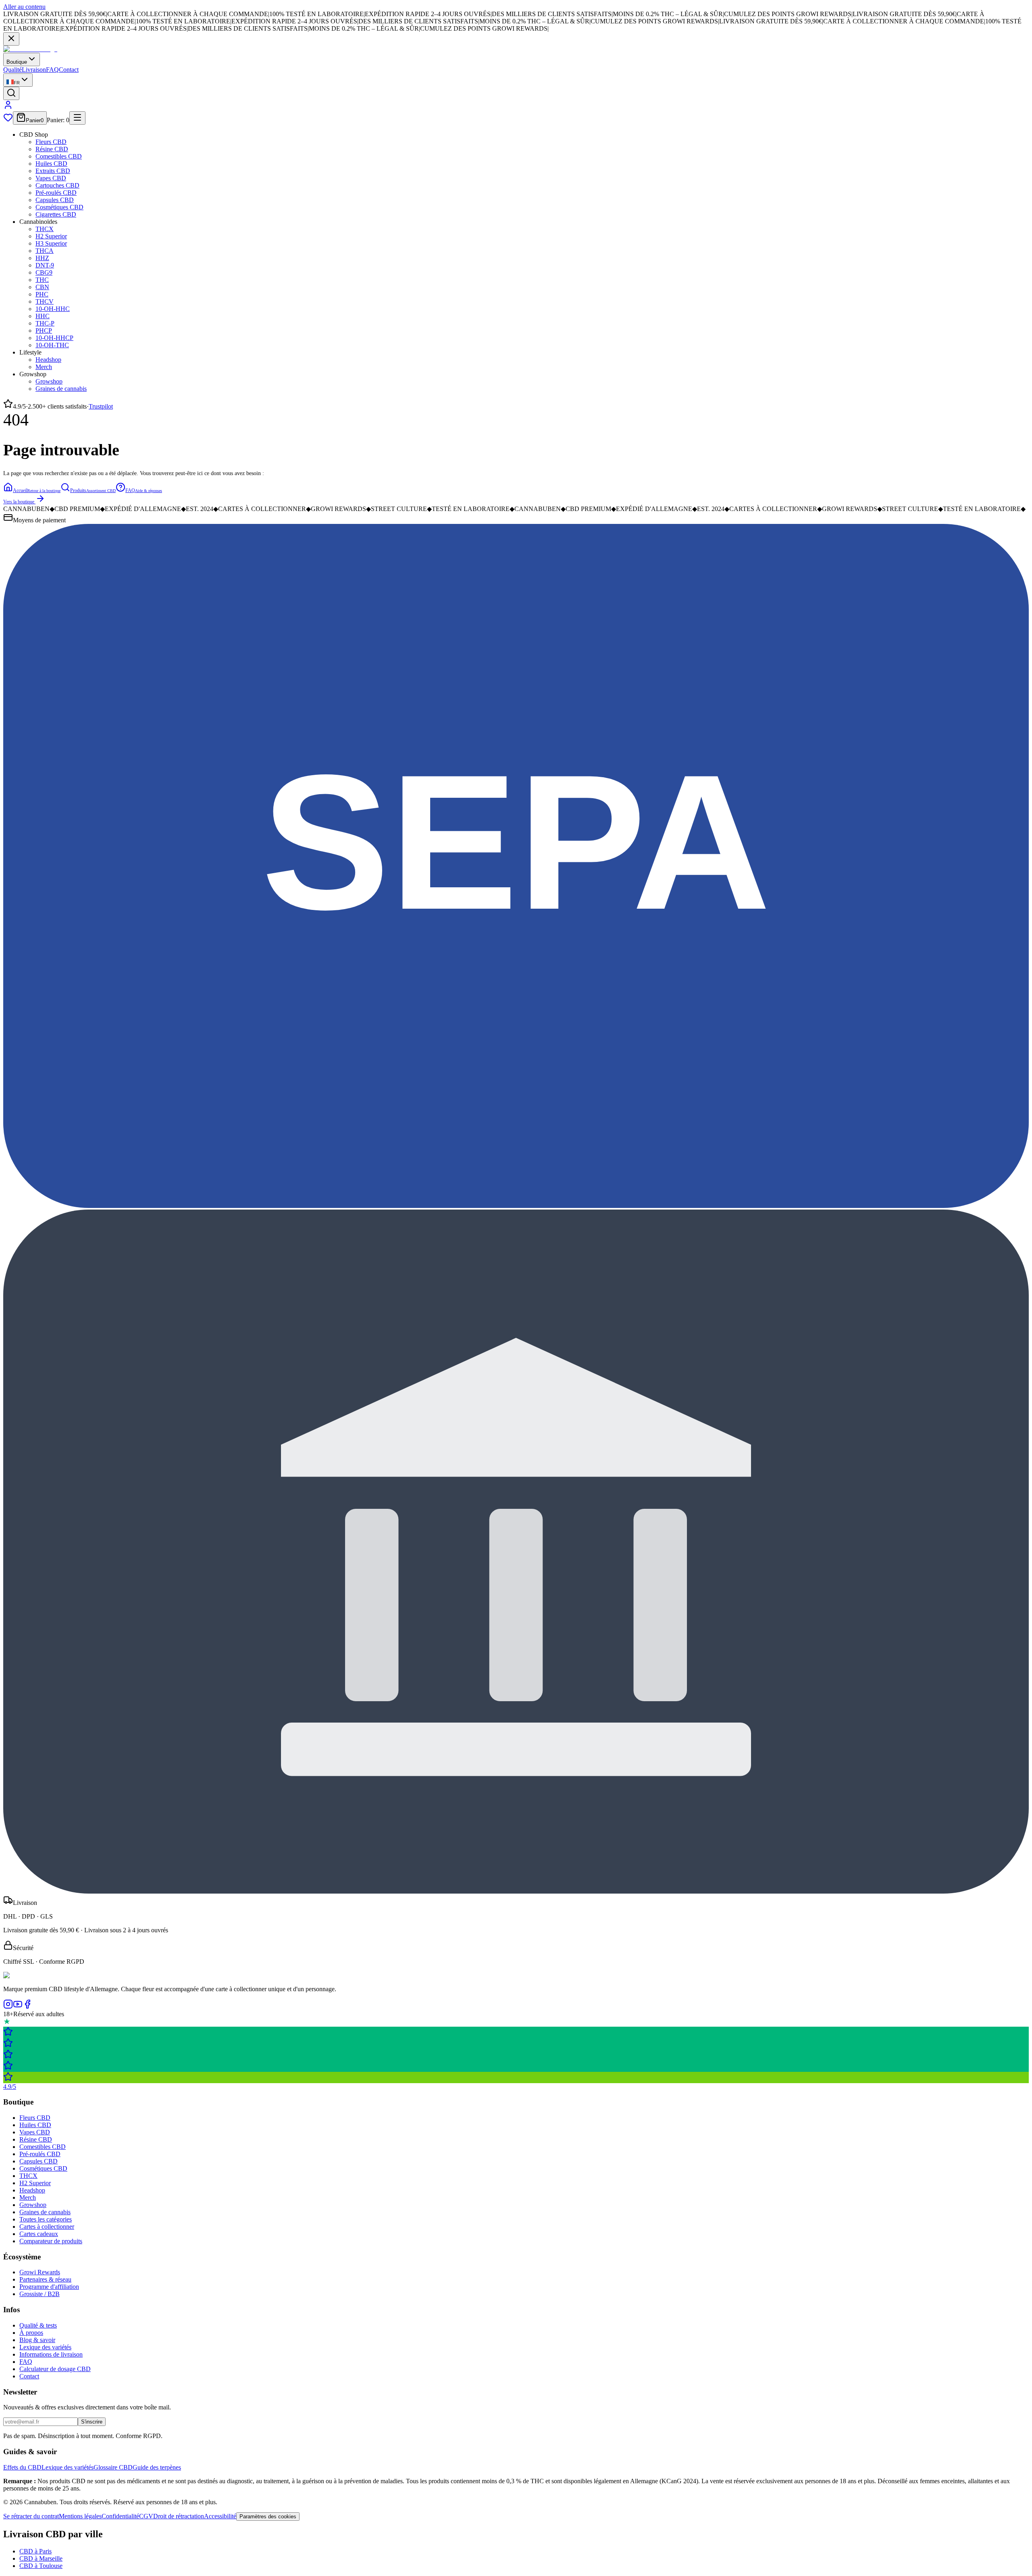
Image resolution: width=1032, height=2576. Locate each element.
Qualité (12, 70)
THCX (45, 229)
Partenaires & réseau (45, 2279)
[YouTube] (18, 2007)
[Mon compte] (8, 107)
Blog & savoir (37, 2340)
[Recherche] (11, 93)
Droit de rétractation (179, 2516)
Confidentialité (120, 2516)
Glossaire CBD (113, 2467)
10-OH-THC (52, 345)
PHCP (44, 331)
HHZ (42, 258)
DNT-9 (45, 265)
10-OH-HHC (53, 309)
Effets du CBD (22, 2467)
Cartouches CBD (57, 185)
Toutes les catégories (46, 2219)
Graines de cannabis (61, 389)
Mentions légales (80, 2516)
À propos (31, 2333)
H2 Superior (51, 236)
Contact (69, 70)
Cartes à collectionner (47, 2227)
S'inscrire (92, 2422)
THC (42, 280)
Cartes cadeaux (39, 2234)
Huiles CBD (51, 164)
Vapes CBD (51, 178)
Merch (44, 367)
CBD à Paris (35, 2551)
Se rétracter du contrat (31, 2516)
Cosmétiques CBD (59, 207)
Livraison (34, 70)
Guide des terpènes (157, 2467)
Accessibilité (220, 2516)
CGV (146, 2516)
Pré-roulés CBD (56, 193)
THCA (45, 251)
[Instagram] (8, 2007)
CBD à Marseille (41, 2558)
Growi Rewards (40, 2272)
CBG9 (44, 272)
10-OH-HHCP (54, 338)
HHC (43, 316)
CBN (42, 287)
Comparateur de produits (51, 2241)
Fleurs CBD (51, 142)
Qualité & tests (38, 2325)
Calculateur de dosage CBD (55, 2369)
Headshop (48, 360)
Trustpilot (101, 406)
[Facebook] (27, 2007)
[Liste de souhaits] (8, 120)
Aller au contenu (24, 7)
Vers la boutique (19, 502)
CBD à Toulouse (41, 2566)
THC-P (45, 323)
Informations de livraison (51, 2354)
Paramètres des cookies (268, 2517)
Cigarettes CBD (56, 214)
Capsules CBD (55, 200)
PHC (42, 294)
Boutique (17, 62)
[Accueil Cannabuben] (30, 49)
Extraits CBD (53, 171)
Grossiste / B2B (40, 2294)
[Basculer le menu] (77, 118)
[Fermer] (11, 39)
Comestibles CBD (59, 156)
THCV (45, 301)
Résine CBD (52, 149)
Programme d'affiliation (49, 2287)
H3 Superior (51, 243)
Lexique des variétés (45, 2347)
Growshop (49, 381)
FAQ (52, 70)
